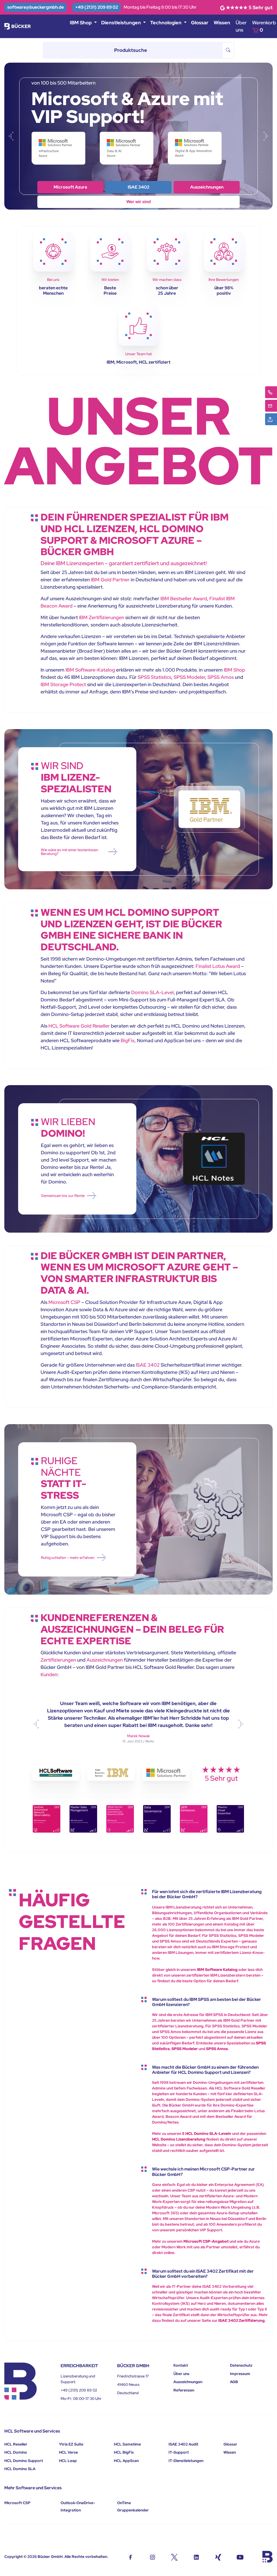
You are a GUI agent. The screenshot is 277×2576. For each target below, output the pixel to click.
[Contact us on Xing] (218, 2557)
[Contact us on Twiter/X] (174, 2557)
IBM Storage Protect (63, 684)
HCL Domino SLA (20, 2469)
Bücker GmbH (50, 2557)
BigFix (128, 1040)
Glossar (200, 23)
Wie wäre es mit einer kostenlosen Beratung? (70, 852)
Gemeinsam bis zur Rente (63, 1196)
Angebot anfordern (139, 202)
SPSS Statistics (154, 677)
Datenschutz (241, 2365)
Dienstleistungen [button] (122, 23)
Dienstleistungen (207, 187)
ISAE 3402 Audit (183, 2444)
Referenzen (184, 2390)
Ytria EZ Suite (71, 2444)
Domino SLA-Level (152, 992)
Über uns (241, 26)
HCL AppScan (126, 2461)
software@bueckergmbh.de (36, 7)
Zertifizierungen (58, 1660)
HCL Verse (68, 2452)
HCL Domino (16, 2452)
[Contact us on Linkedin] (196, 2557)
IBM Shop (139, 187)
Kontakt (181, 2365)
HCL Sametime (127, 2444)
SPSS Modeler (189, 677)
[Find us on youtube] (240, 2557)
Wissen (222, 23)
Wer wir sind (70, 187)
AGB (234, 2382)
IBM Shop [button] (81, 23)
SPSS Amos (221, 677)
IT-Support (179, 2452)
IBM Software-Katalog (90, 670)
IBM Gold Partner (110, 580)
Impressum (240, 2374)
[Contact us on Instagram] (152, 2557)
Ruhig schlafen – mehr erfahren (68, 1558)
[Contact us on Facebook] (131, 2557)
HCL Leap (68, 2461)
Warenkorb (264, 26)
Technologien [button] (166, 23)
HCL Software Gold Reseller (79, 1026)
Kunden (49, 1674)
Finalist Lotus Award (218, 966)
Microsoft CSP (64, 1302)
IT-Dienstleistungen (186, 2461)
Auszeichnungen (105, 1660)
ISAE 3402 (148, 1365)
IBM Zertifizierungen (102, 617)
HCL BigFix (124, 2452)
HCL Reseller (16, 2444)
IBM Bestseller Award (184, 598)
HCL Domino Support (24, 2461)
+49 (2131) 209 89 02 (97, 7)
